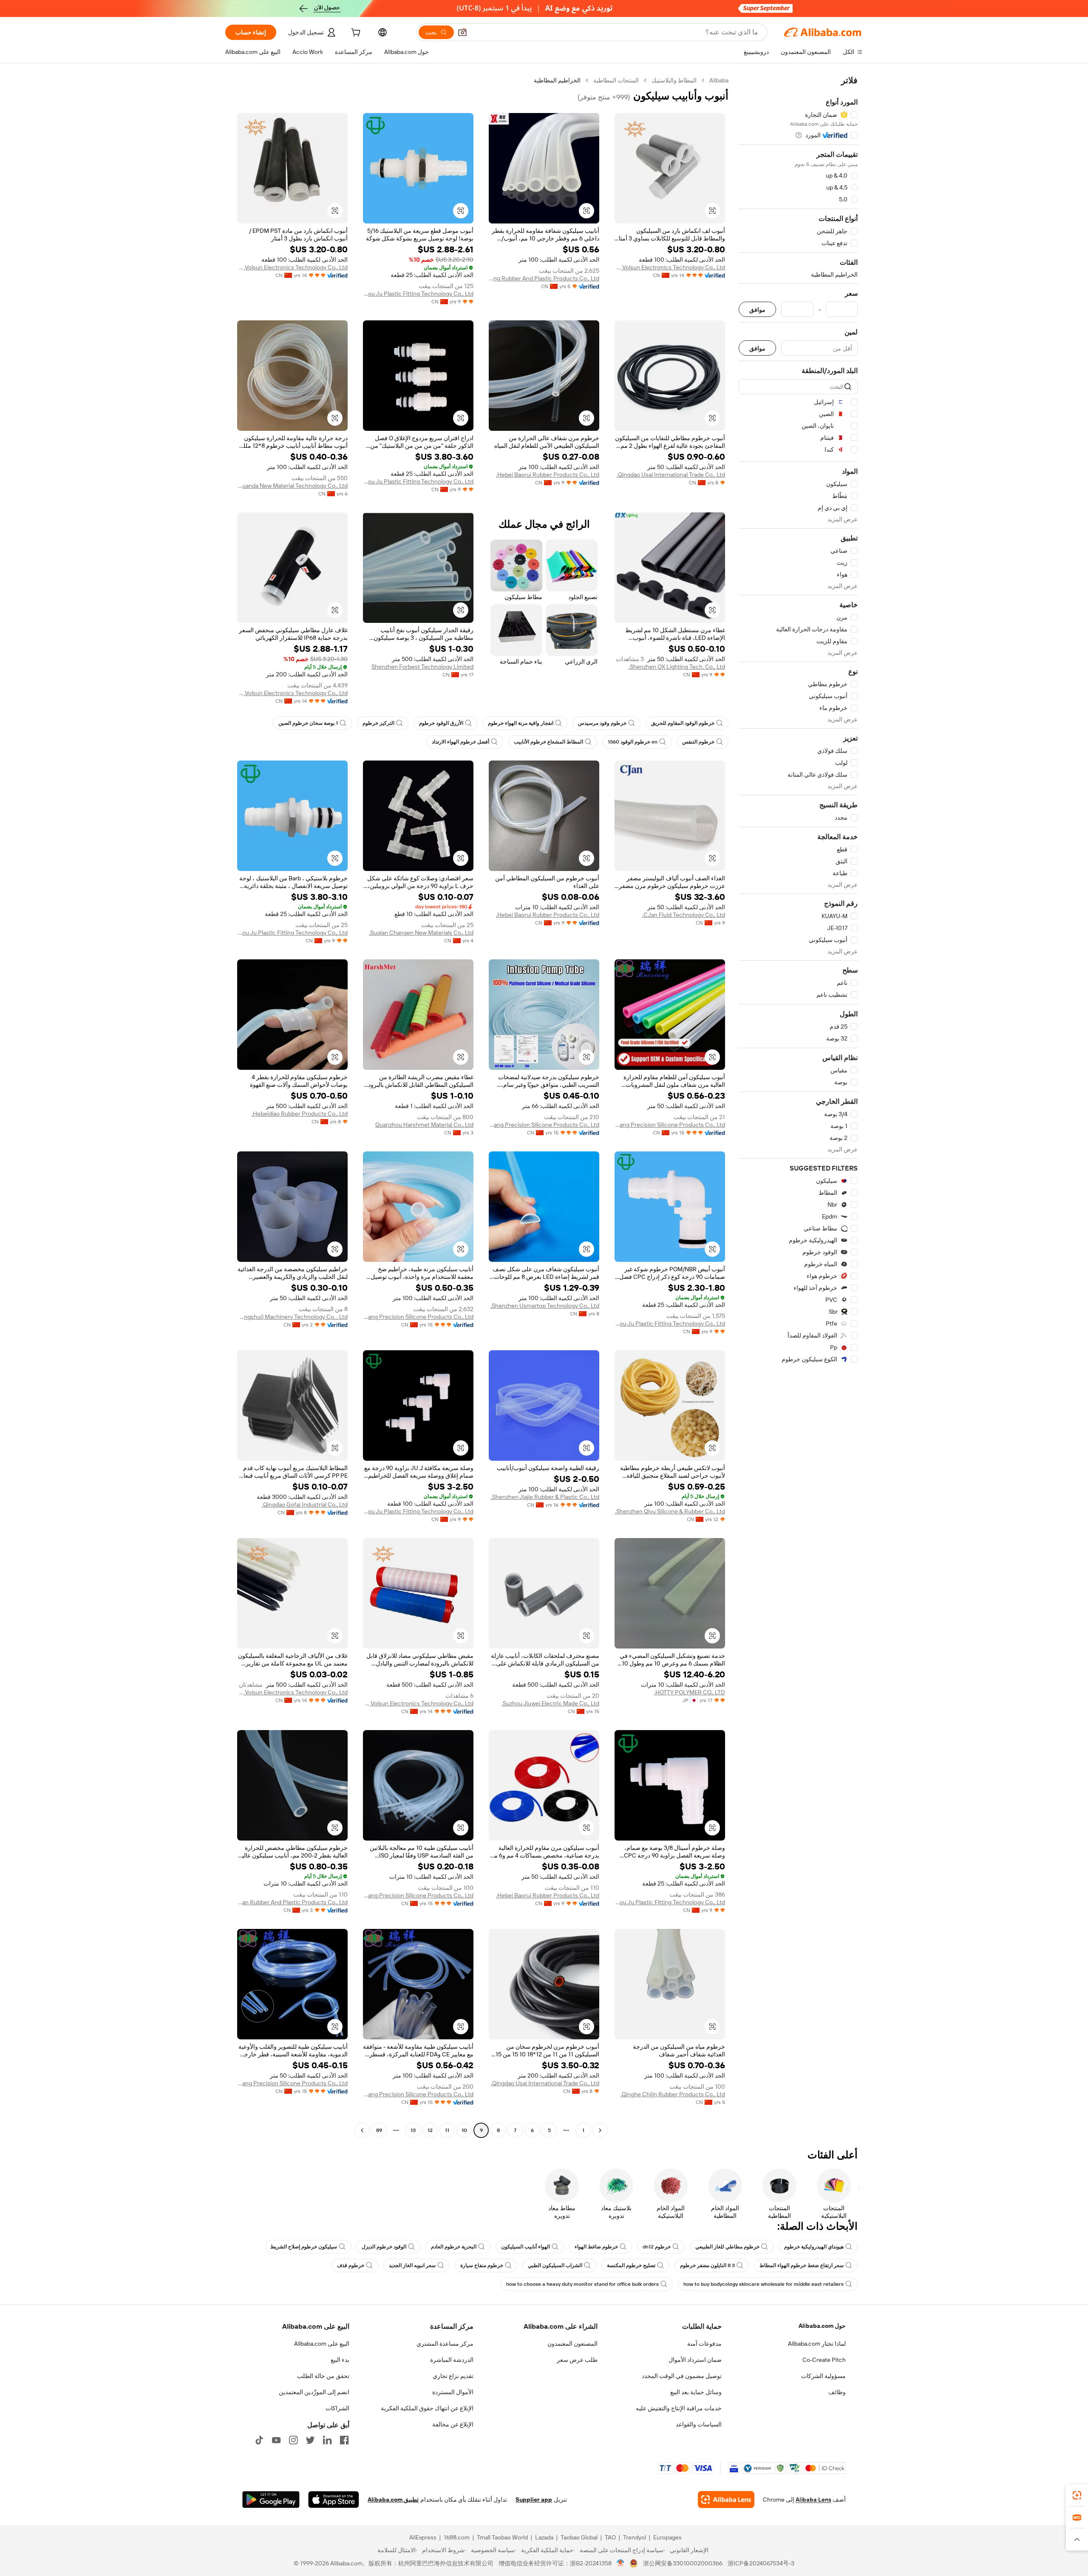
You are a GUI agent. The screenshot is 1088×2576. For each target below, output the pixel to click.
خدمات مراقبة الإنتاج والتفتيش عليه (679, 2408)
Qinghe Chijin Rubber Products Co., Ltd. (673, 2094)
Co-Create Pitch (824, 2360)
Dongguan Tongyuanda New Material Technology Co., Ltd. (292, 486)
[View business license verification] (621, 2563)
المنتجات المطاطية (616, 80)
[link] (1077, 2495)
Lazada (544, 2537)
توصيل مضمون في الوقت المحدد (682, 2376)
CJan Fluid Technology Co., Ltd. (684, 915)
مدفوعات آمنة (704, 2344)
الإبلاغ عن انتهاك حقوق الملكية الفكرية (427, 2408)
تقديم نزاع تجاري (453, 2376)
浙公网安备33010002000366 (683, 2563)
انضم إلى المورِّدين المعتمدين (314, 2392)
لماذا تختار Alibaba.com (817, 2344)
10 (464, 2130)
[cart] (355, 34)
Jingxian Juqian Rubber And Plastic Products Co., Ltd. (292, 1902)
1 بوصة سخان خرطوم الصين (308, 723)
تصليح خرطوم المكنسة (631, 2265)
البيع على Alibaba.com (322, 2344)
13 (413, 2130)
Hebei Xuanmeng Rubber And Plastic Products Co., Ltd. (544, 278)
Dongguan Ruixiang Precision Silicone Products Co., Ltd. (670, 1125)
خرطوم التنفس (698, 742)
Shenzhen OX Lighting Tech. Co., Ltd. (677, 667)
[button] (462, 32)
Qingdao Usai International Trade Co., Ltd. (671, 475)
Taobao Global (579, 2537)
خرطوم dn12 (657, 2247)
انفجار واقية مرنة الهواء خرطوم (521, 723)
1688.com (457, 2537)
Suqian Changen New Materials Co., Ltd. (421, 933)
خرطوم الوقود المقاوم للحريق (683, 723)
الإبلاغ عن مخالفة (453, 2424)
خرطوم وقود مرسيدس (602, 723)
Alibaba (719, 80)
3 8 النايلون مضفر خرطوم (707, 2265)
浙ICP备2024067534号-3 (761, 2563)
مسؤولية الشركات (823, 2376)
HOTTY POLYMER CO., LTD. (690, 1692)
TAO (610, 2537)
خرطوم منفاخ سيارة (482, 2265)
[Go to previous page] (600, 2130)
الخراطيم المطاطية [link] (557, 80)
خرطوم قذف (351, 2265)
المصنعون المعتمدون (572, 2344)
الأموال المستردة (453, 2392)
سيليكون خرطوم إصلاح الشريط (304, 2247)
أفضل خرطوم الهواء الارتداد (460, 742)
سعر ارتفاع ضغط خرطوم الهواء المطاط (802, 2265)
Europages (667, 2537)
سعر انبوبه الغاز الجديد (412, 2265)
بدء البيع (340, 2360)
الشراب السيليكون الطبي (555, 2265)
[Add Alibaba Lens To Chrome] (726, 2500)
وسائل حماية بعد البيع (696, 2392)
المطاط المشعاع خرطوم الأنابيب (548, 742)
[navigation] (798, 1106)
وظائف (837, 2392)
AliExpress (423, 2537)
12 (430, 2130)
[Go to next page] (362, 2130)
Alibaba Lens (813, 2500)
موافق (757, 310)
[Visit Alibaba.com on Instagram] (293, 2440)
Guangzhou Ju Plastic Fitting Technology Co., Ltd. (418, 294)
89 (379, 2130)
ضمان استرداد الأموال (695, 2360)
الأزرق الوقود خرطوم (441, 723)
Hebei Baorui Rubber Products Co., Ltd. (548, 475)
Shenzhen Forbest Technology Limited (422, 667)
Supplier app (534, 2500)
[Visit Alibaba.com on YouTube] (276, 2440)
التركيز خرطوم (378, 723)
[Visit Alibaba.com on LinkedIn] (327, 2440)
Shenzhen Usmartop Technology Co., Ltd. (545, 1306)
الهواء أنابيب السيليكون (526, 2247)
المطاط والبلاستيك (674, 80)
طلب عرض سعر (577, 2360)
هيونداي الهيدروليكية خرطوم (814, 2247)
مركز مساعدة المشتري (445, 2344)
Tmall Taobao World (502, 2537)
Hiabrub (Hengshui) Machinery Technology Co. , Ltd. (292, 1317)
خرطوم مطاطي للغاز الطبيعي (727, 2247)
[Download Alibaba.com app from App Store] (334, 2500)
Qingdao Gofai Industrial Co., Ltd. (305, 1504)
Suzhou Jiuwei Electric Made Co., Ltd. (550, 1703)
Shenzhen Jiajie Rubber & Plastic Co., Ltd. (545, 1497)
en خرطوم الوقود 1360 (633, 742)
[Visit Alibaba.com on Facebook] (344, 2440)
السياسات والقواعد (699, 2424)
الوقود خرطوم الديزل (384, 2247)
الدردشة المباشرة (452, 2360)
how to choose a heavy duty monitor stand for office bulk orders (582, 2284)
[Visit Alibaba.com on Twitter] (310, 2440)
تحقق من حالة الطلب (323, 2376)
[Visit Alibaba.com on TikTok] (259, 2440)
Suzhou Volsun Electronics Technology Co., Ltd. (670, 267)
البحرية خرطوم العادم (454, 2247)
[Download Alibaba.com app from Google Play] (271, 2500)
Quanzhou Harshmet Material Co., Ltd (424, 1125)
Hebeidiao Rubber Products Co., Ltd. (300, 1114)
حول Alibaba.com (822, 2326)
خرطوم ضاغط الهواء (596, 2247)
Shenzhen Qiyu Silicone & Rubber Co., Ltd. (670, 1511)
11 (447, 2130)
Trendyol (635, 2537)
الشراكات (337, 2408)
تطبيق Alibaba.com (393, 2500)
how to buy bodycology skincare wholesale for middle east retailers (764, 2284)
